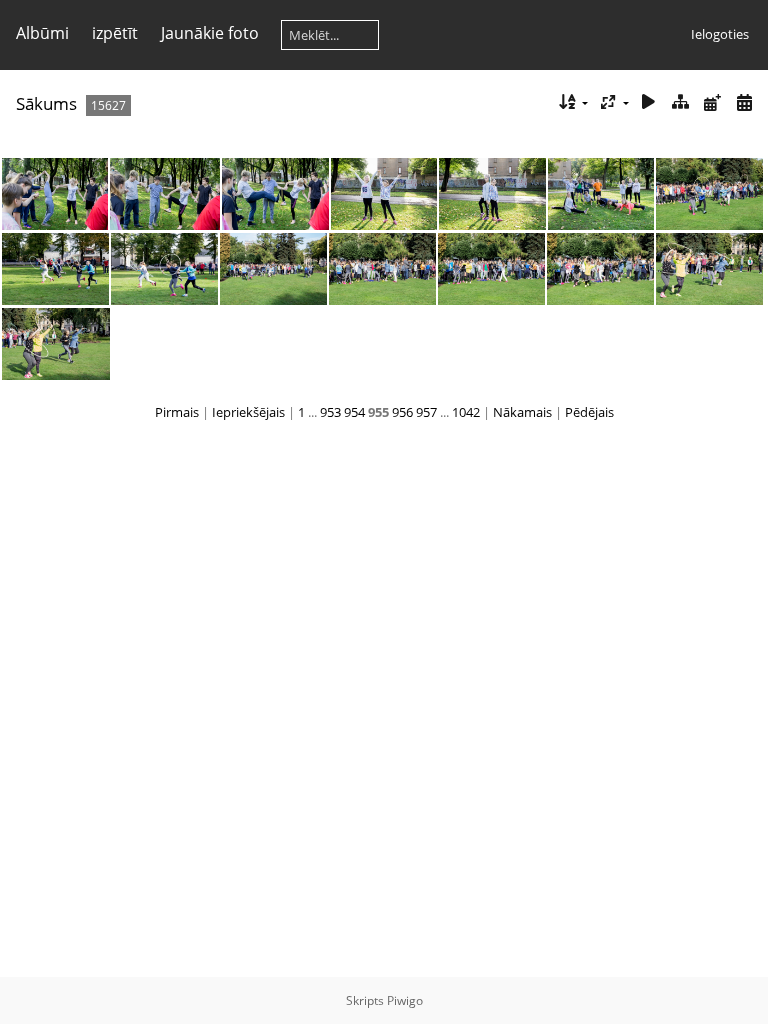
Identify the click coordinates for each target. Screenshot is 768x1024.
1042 (466, 412)
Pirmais (177, 412)
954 (354, 412)
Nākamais (522, 412)
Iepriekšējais (248, 412)
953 (330, 412)
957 (426, 412)
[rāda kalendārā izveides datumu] (744, 102)
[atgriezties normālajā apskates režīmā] (681, 102)
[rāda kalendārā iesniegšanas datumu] (712, 102)
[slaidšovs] (649, 102)
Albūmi (42, 33)
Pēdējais (589, 412)
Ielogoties (720, 34)
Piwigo (405, 1000)
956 (402, 412)
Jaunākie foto (210, 33)
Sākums (46, 103)
